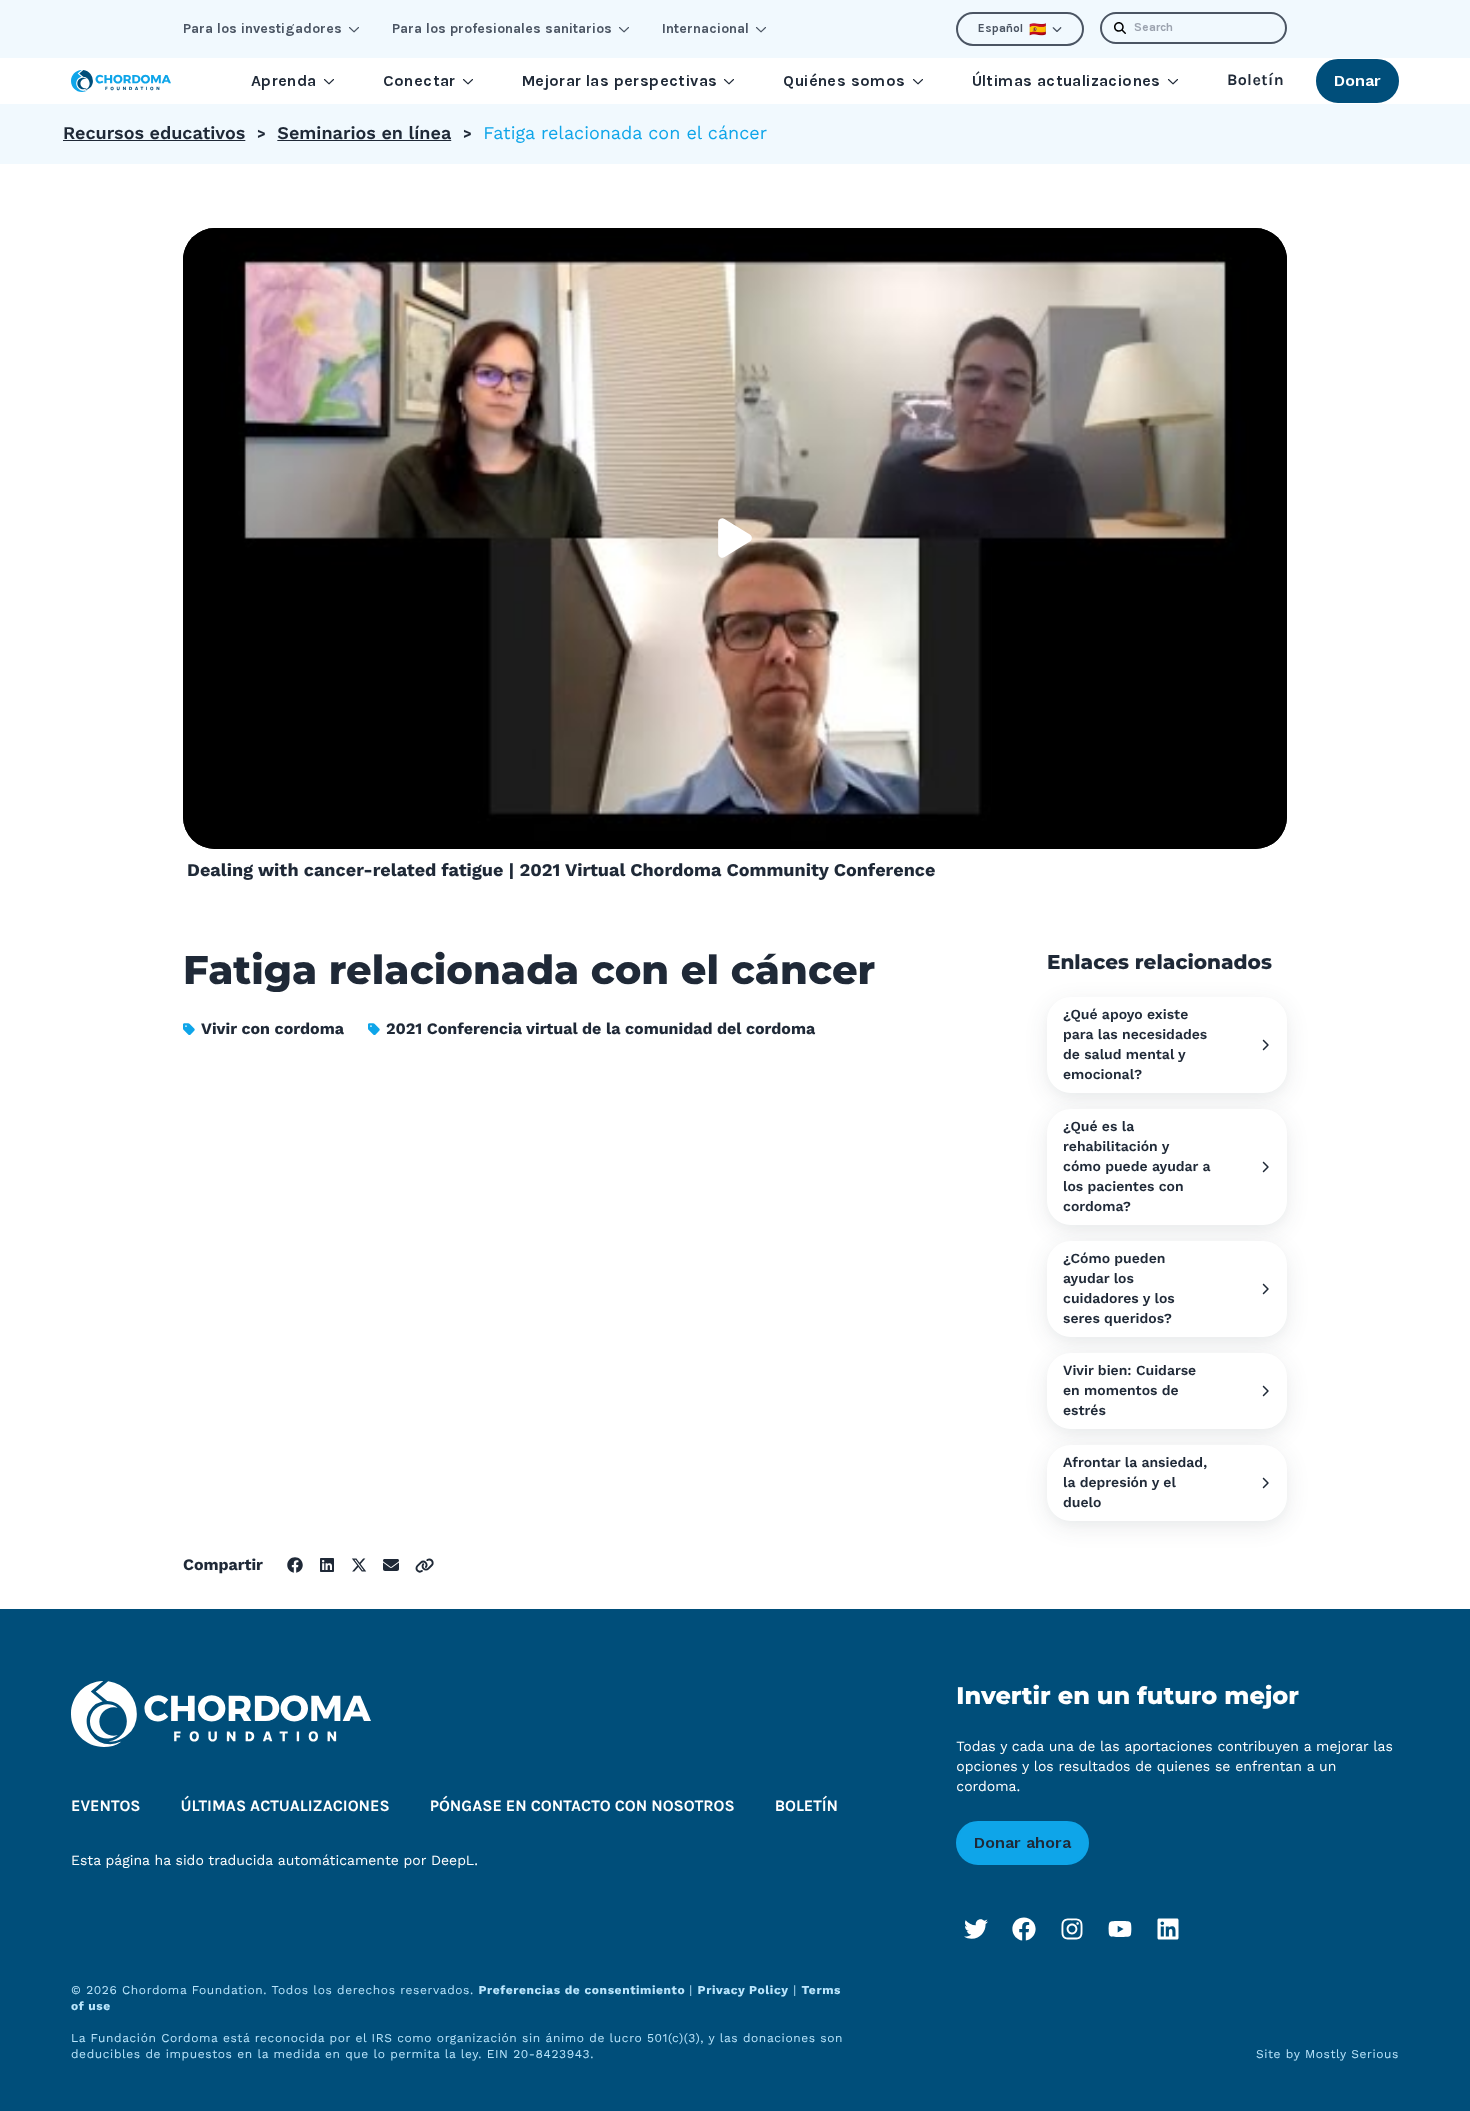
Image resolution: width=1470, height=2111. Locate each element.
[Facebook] (1024, 1929)
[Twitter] (976, 1929)
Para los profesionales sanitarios (502, 28)
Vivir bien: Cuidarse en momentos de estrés (1129, 1391)
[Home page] (121, 81)
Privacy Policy (743, 1990)
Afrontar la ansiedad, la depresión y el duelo (1135, 1483)
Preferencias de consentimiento (583, 1990)
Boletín (1255, 80)
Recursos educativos (154, 133)
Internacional (705, 28)
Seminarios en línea (364, 133)
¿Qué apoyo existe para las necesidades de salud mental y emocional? (1135, 1045)
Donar (1357, 80)
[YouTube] (1120, 1929)
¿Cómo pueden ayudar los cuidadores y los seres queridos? (1119, 1289)
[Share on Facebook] (295, 1565)
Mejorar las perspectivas (620, 80)
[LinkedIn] (1168, 1929)
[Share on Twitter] (359, 1565)
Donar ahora (1022, 1842)
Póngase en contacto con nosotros (582, 1806)
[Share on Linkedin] (327, 1565)
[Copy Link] (424, 1565)
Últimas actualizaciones (1066, 80)
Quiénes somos (844, 80)
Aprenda (284, 80)
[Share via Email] (391, 1565)
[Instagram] (1072, 1929)
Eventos (106, 1806)
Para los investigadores (262, 28)
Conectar (419, 80)
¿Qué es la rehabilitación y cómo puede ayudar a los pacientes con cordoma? (1137, 1167)
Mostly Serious (1352, 2054)
